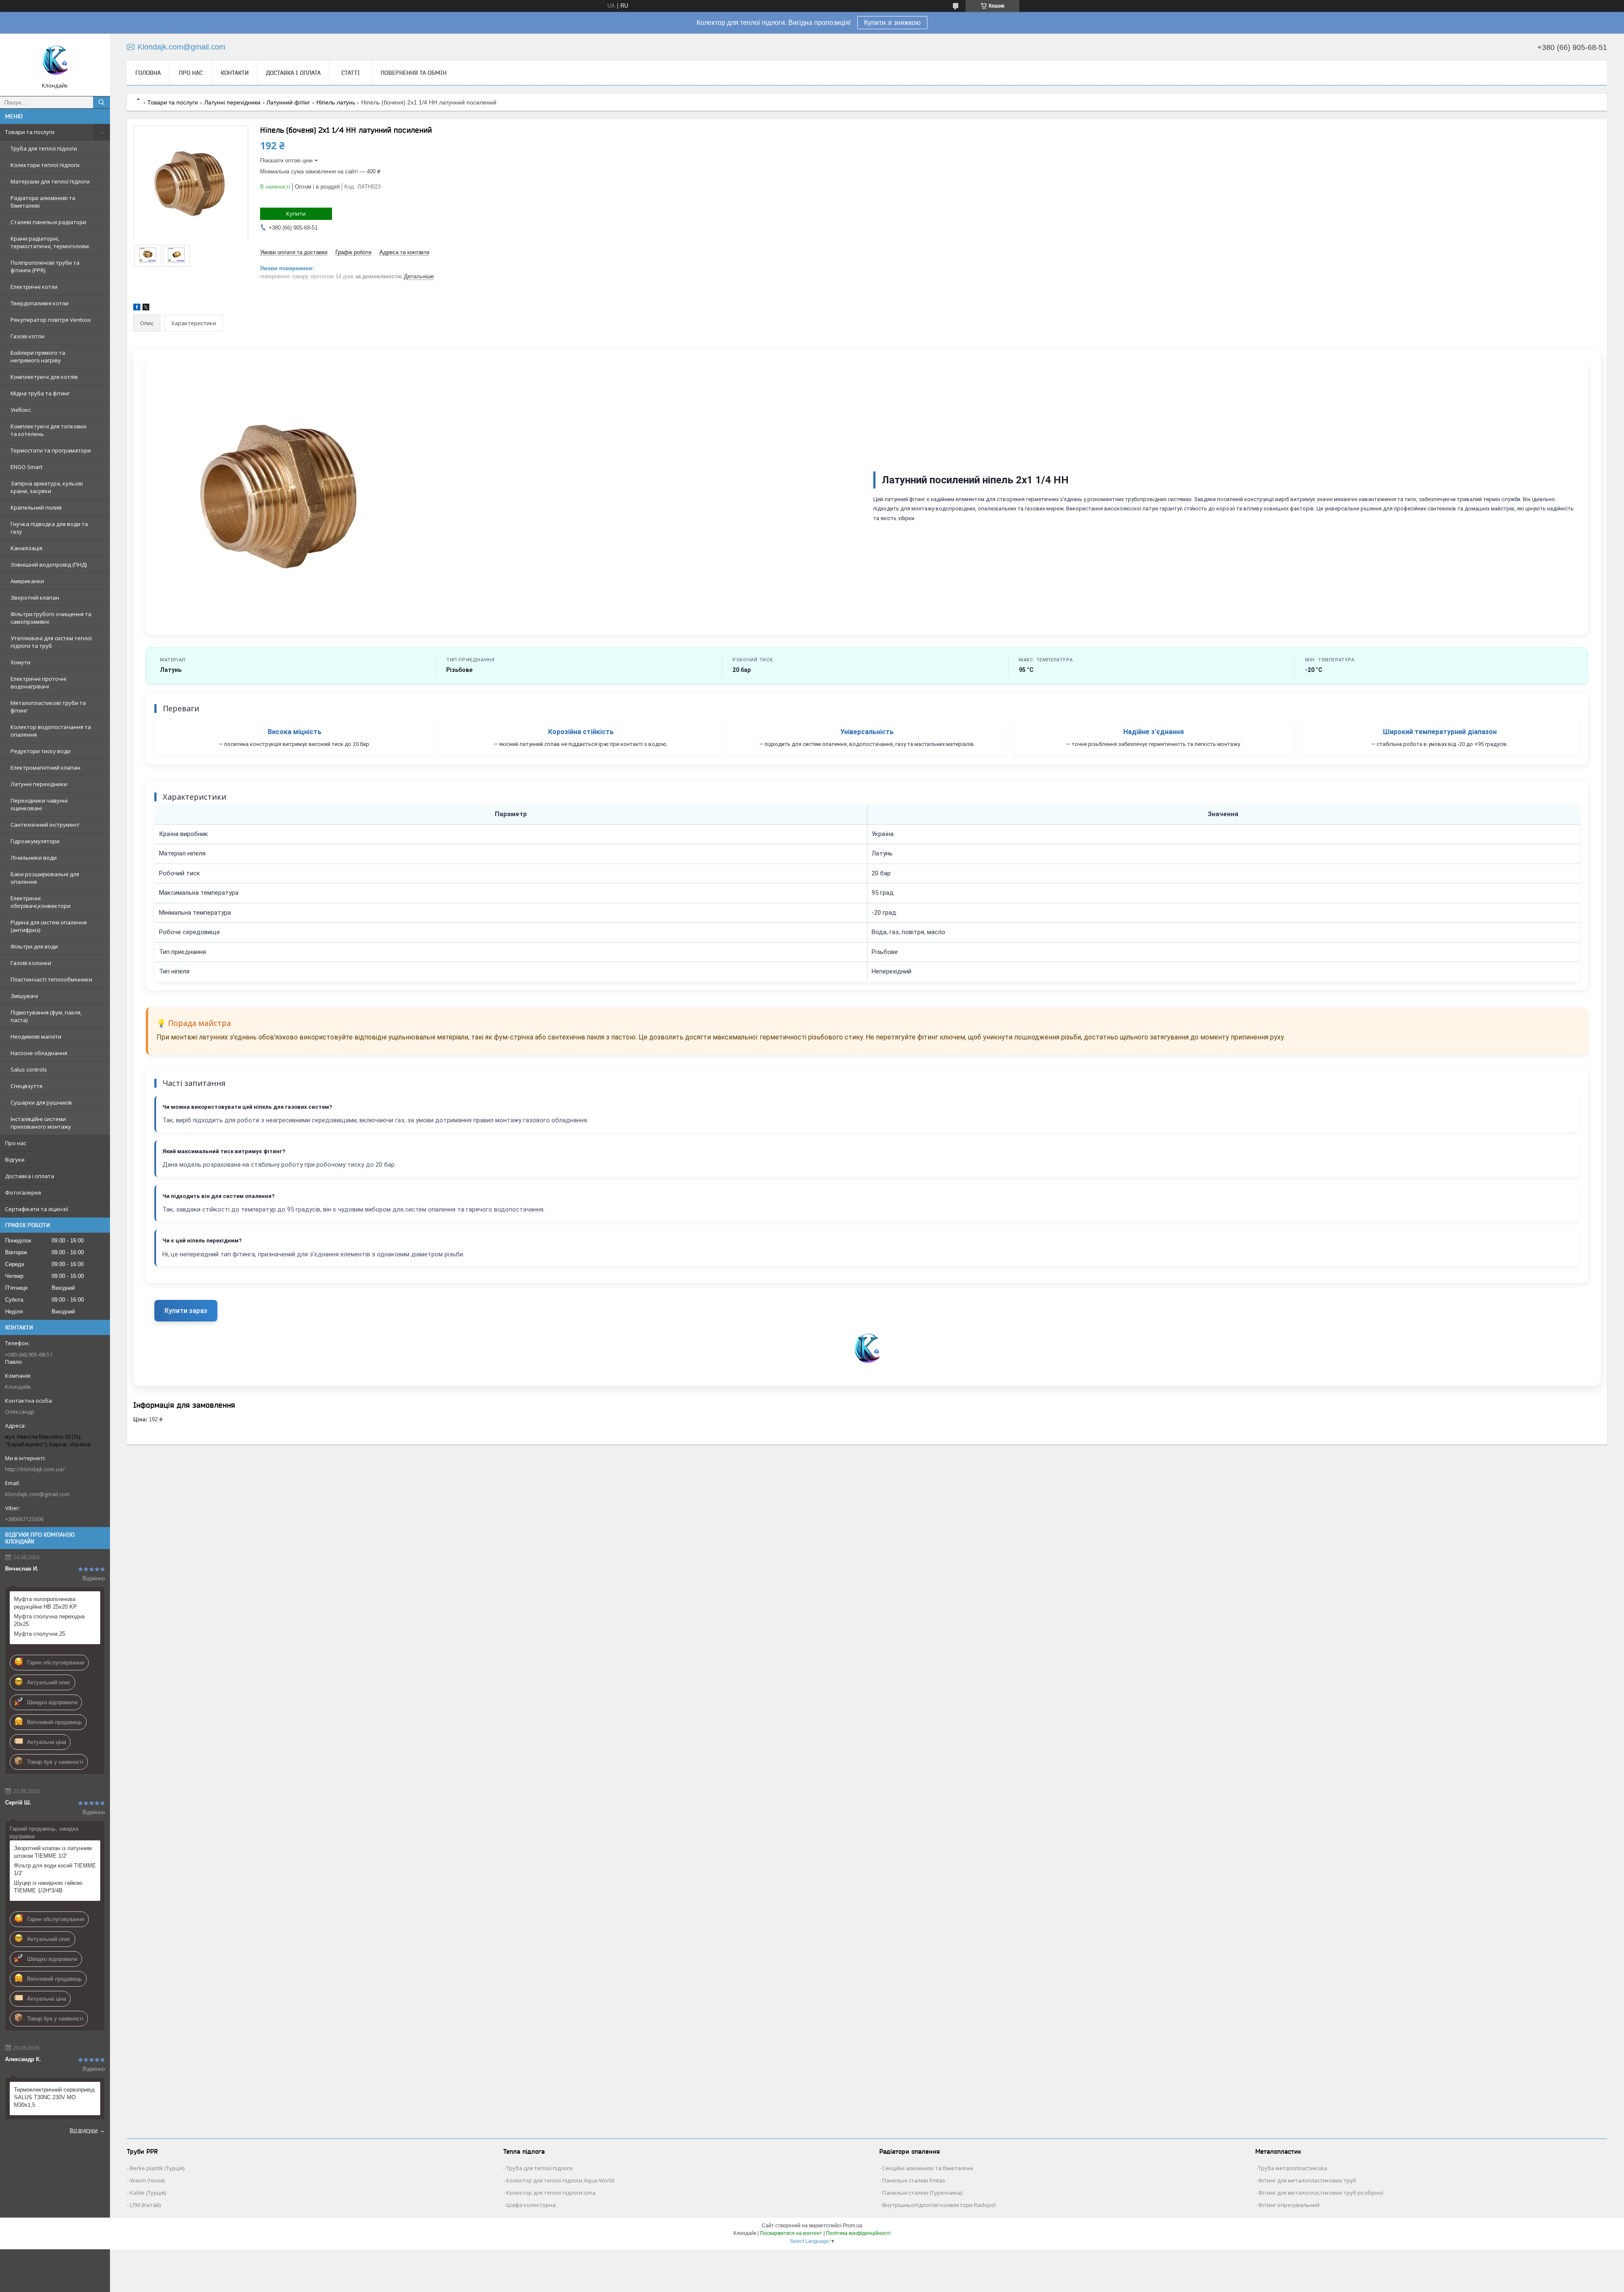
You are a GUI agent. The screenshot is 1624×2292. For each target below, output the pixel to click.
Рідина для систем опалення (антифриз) (49, 926)
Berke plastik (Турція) (157, 2168)
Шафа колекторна (531, 2205)
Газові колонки (31, 963)
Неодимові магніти (36, 1036)
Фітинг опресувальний (1289, 2205)
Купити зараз (186, 1311)
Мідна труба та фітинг (40, 393)
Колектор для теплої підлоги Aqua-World (560, 2180)
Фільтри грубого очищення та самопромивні (51, 618)
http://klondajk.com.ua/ (35, 1469)
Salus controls (29, 1069)
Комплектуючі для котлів (44, 377)
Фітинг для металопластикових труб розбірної (1321, 2193)
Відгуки (15, 1160)
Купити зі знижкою (892, 23)
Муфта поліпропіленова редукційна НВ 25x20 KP (45, 1603)
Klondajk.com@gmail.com (37, 1494)
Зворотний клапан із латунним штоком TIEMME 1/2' (53, 1852)
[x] (146, 308)
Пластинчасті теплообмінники (51, 979)
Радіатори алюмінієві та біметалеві (43, 202)
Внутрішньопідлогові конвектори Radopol (939, 2205)
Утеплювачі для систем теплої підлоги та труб (51, 642)
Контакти (235, 73)
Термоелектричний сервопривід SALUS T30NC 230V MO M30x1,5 (54, 2097)
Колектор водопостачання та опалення (51, 731)
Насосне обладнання (39, 1053)
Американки (27, 581)
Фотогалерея (23, 1193)
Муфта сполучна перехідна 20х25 (49, 1620)
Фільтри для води (34, 946)
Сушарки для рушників (41, 1102)
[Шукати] (101, 102)
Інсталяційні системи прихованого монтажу (41, 1123)
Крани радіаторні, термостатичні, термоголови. (50, 242)
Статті (351, 73)
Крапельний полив (36, 507)
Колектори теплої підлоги (45, 165)
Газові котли (27, 336)
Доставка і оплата (30, 1176)
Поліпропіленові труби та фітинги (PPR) (45, 266)
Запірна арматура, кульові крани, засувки (47, 487)
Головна (148, 73)
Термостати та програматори (51, 450)
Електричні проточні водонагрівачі (38, 683)
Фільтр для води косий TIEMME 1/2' (55, 1869)
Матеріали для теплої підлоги (50, 181)
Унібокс (21, 410)
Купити (296, 214)
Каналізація (26, 548)
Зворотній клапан (35, 598)
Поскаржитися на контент (791, 2233)
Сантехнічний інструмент (45, 825)
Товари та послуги (30, 132)
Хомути (21, 662)
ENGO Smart (26, 467)
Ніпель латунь (336, 102)
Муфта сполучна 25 (40, 1634)
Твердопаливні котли (40, 303)
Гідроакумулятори (35, 841)
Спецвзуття (26, 1086)
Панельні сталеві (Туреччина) (922, 2193)
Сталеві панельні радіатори (48, 222)
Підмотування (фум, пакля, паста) (46, 1016)
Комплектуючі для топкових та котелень (49, 430)
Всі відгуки (84, 2130)
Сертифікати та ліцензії (37, 1209)
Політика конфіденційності (858, 2233)
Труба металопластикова (1293, 2168)
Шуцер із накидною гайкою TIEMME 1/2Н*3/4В (48, 1887)
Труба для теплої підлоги (44, 148)
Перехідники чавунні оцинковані (39, 804)
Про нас (16, 1143)
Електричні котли (34, 287)
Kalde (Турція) (148, 2193)
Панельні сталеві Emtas (914, 2180)
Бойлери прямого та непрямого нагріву (38, 356)
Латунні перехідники (39, 784)
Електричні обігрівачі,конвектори (41, 902)
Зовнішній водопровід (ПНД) (49, 565)
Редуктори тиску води (41, 751)
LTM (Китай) (145, 2205)
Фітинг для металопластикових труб (1307, 2180)
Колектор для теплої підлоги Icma (551, 2193)
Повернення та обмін (414, 73)
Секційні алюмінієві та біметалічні (928, 2168)
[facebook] (137, 308)
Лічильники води (34, 858)
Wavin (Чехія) (147, 2180)
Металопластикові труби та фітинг (48, 707)
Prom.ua (853, 2226)
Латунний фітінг (288, 102)
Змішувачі (24, 996)
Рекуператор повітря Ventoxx (51, 320)
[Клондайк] (55, 61)
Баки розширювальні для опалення (45, 878)
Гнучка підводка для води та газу (49, 528)
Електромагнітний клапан (45, 768)
